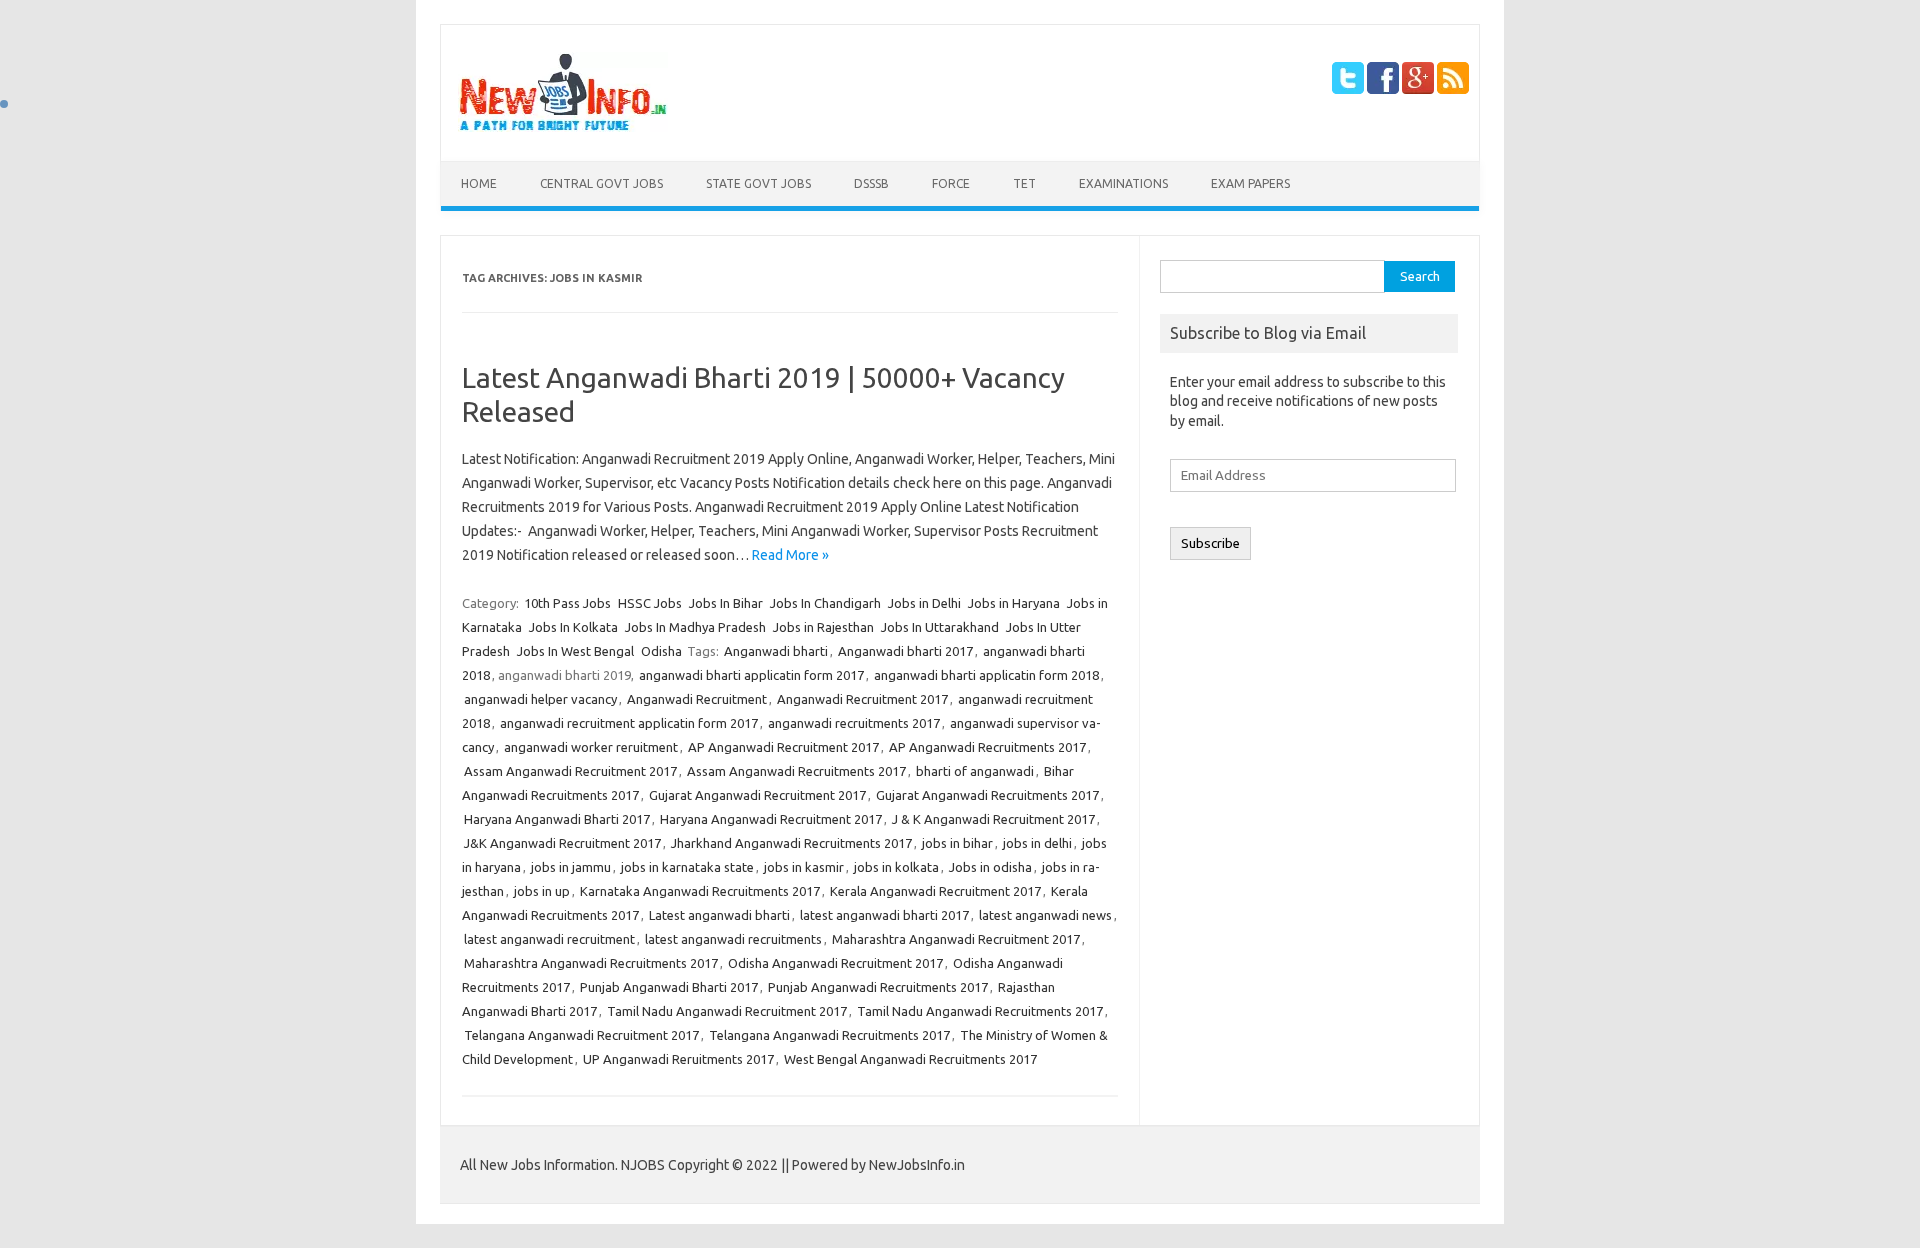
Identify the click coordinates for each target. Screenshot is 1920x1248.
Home (479, 183)
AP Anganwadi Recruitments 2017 (987, 747)
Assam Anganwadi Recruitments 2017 (796, 771)
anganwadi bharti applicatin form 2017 (751, 675)
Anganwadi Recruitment (697, 699)
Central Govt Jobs (601, 183)
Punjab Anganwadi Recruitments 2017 (878, 987)
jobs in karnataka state (687, 867)
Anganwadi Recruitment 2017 (862, 699)
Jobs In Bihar (726, 603)
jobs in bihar (957, 843)
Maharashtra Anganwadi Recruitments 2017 (591, 963)
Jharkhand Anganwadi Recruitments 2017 (791, 843)
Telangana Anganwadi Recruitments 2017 (829, 1035)
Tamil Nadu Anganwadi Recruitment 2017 (727, 1011)
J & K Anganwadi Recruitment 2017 (993, 819)
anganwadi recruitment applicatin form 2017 (629, 723)
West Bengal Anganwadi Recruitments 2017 (910, 1059)
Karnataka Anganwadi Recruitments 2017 (700, 891)
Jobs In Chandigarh (825, 603)
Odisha (661, 651)
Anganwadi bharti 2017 (905, 651)
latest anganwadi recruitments (733, 939)
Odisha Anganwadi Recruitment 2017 (835, 963)
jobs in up (542, 891)
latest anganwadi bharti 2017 (884, 915)
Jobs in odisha (990, 867)
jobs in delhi (1037, 843)
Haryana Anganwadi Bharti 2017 (557, 819)
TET (1024, 183)
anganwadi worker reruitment (591, 747)
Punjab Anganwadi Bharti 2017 (669, 987)
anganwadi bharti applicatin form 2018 (986, 675)
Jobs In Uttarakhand (940, 627)
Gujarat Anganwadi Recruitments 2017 (987, 795)
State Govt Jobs (758, 183)
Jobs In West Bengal (575, 651)
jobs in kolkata (896, 867)
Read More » (790, 555)
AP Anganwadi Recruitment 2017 (783, 747)
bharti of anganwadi (975, 771)
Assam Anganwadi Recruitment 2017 (570, 771)
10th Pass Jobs (567, 603)
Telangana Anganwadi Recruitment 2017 (581, 1035)
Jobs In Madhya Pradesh (695, 627)
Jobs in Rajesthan (823, 627)
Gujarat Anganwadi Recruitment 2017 (757, 795)
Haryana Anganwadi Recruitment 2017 (771, 819)
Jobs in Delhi (924, 603)
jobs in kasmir (804, 867)
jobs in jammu (571, 867)
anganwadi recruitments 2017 (854, 723)
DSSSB (871, 183)
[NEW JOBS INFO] (563, 127)
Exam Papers (1250, 183)
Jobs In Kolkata (573, 627)
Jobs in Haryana (1014, 603)
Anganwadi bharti (776, 651)
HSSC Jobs (650, 603)
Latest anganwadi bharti (719, 915)
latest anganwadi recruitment (549, 939)
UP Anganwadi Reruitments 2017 (678, 1059)
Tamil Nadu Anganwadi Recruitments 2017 (980, 1011)
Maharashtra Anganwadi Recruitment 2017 (956, 939)
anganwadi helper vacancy (540, 699)
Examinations (1123, 183)
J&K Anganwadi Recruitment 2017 (562, 843)
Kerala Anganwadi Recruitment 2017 (935, 891)
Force (951, 183)
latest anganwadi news (1045, 915)
